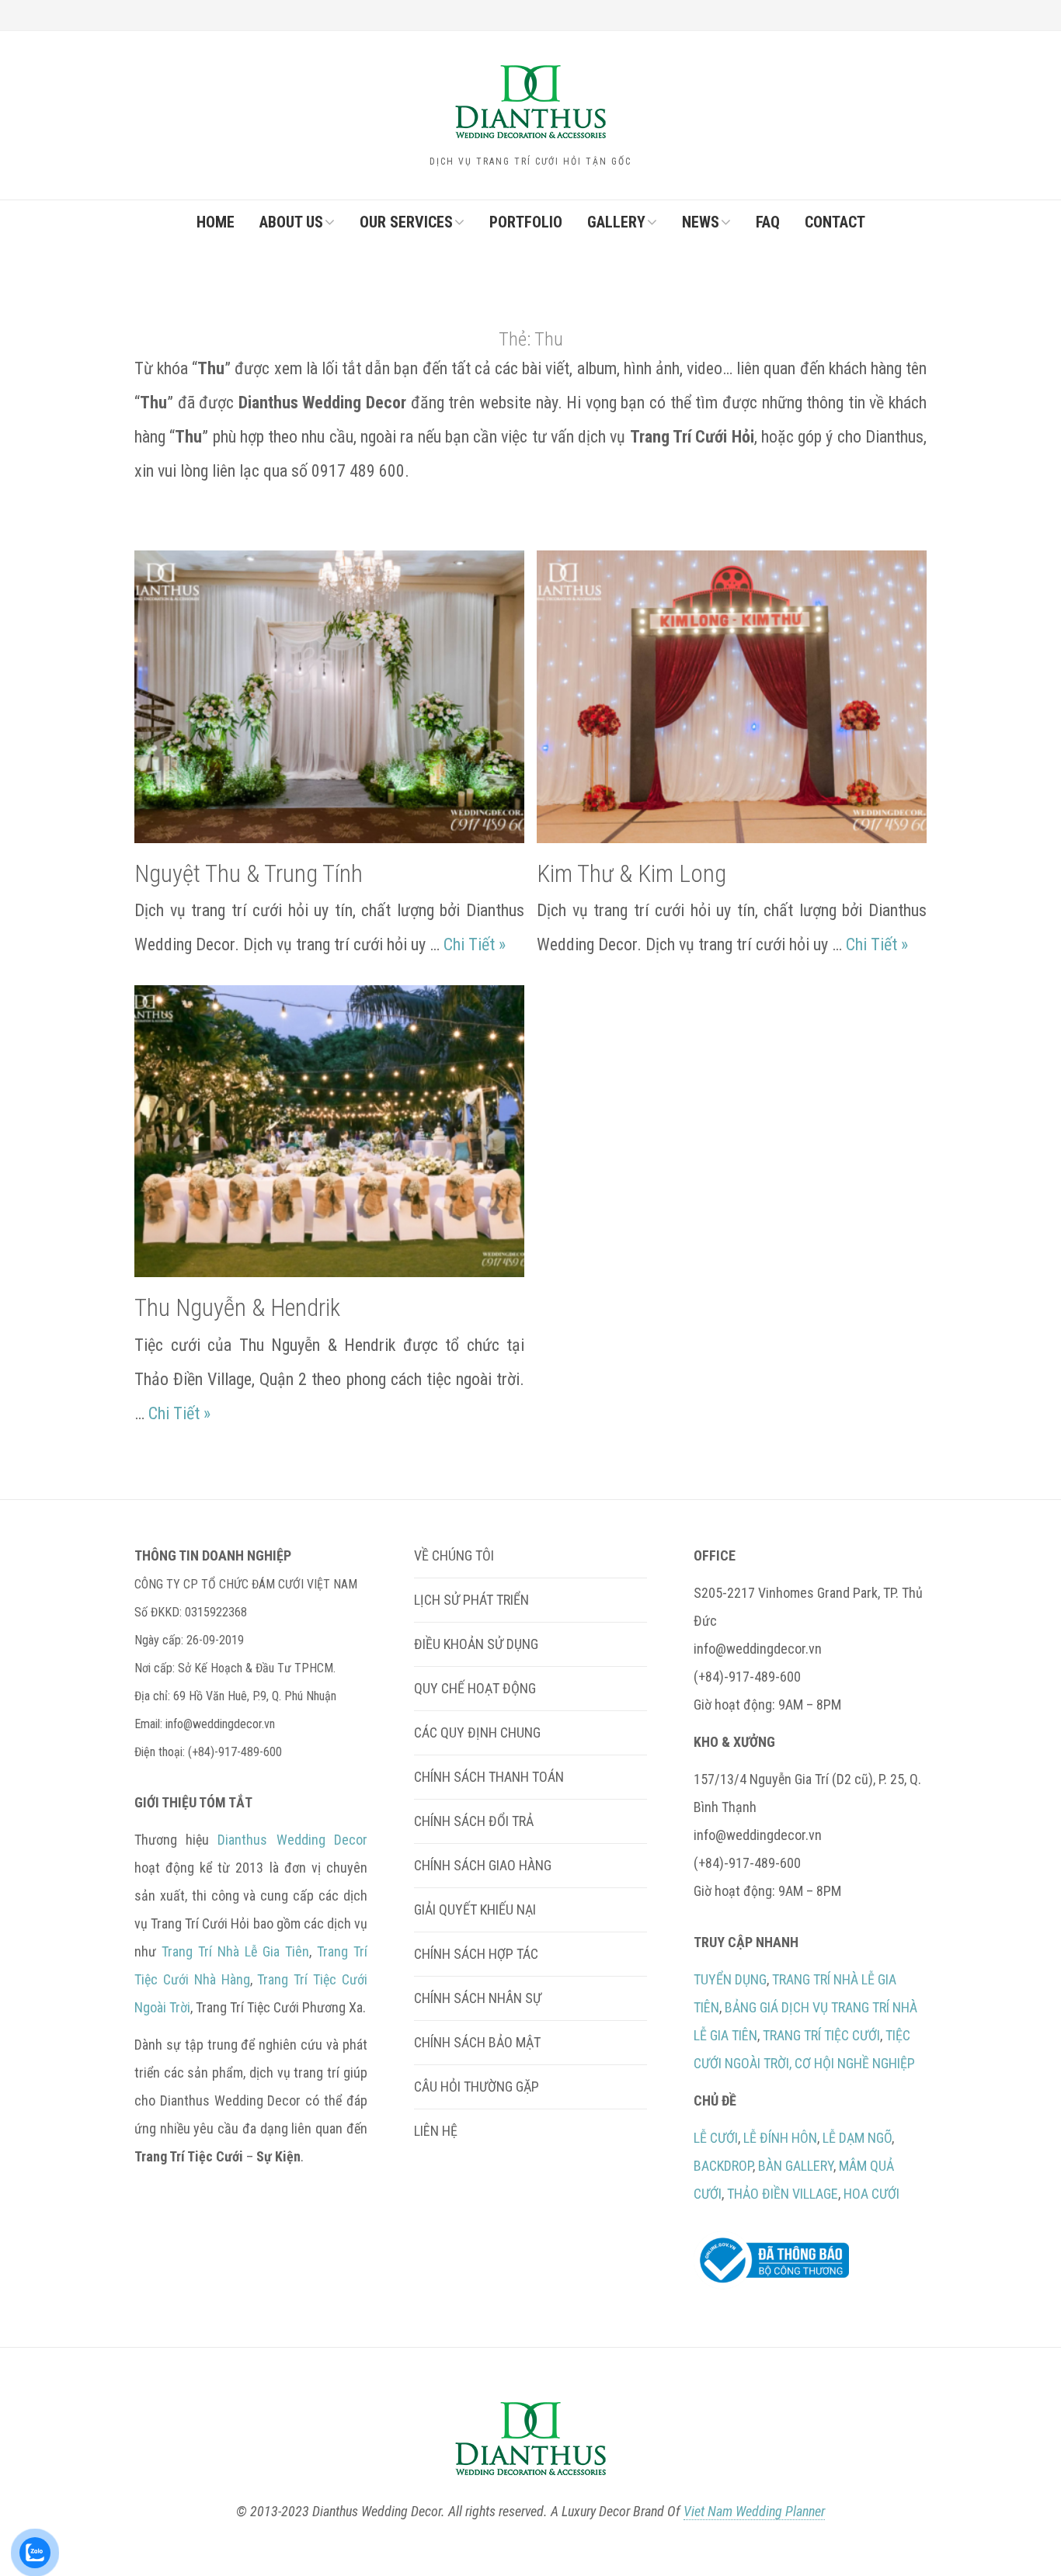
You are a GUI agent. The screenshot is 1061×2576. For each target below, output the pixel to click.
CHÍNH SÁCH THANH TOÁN (489, 1777)
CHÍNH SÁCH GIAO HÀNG (483, 1865)
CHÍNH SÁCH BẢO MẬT (477, 2042)
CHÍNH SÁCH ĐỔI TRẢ (474, 1821)
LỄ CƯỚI (716, 2138)
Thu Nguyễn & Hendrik (237, 1308)
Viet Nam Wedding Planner (754, 2511)
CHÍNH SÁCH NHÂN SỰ (478, 1998)
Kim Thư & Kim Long (631, 874)
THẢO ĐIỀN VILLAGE (783, 2194)
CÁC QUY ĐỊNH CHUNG (477, 1732)
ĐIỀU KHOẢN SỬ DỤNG (476, 1644)
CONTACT (835, 222)
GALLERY (616, 222)
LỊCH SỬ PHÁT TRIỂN (471, 1600)
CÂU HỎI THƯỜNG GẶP (477, 2086)
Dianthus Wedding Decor (292, 1840)
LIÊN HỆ (436, 2131)
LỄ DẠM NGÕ (857, 2138)
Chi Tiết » (475, 944)
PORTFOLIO (526, 222)
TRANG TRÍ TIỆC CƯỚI (821, 2035)
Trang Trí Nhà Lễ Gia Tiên (235, 1951)
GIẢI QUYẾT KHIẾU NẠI (475, 1909)
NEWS (701, 222)
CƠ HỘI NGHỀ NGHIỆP (855, 2063)
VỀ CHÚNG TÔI (454, 1555)
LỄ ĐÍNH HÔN (780, 2138)
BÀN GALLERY (796, 2166)
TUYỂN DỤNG (730, 1979)
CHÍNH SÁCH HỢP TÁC (476, 1954)
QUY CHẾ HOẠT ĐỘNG (475, 1688)
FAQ (768, 222)
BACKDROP (723, 2166)
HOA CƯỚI (871, 2194)
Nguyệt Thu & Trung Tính (249, 874)
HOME (216, 222)
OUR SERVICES (406, 222)
